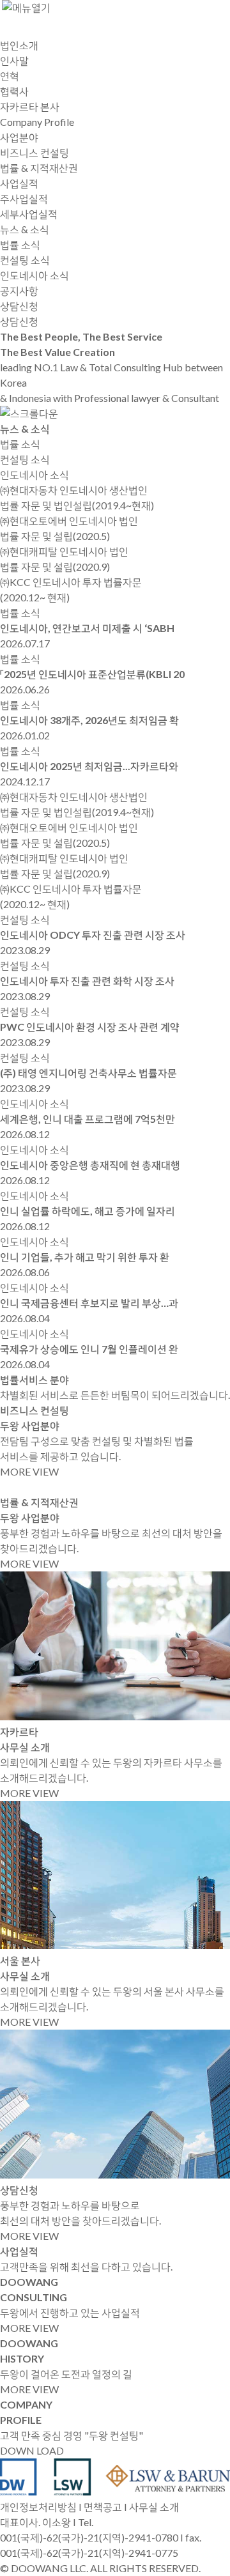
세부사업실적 (29, 214)
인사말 (14, 60)
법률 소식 (20, 244)
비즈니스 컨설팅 (34, 152)
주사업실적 (24, 198)
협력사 (14, 91)
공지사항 (19, 290)
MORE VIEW (29, 1471)
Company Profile (37, 122)
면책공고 (103, 2507)
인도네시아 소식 (34, 275)
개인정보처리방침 (38, 2507)
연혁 (10, 76)
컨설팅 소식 (25, 260)
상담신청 (19, 321)
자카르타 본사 (30, 106)
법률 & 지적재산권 (39, 168)
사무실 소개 (154, 2507)
